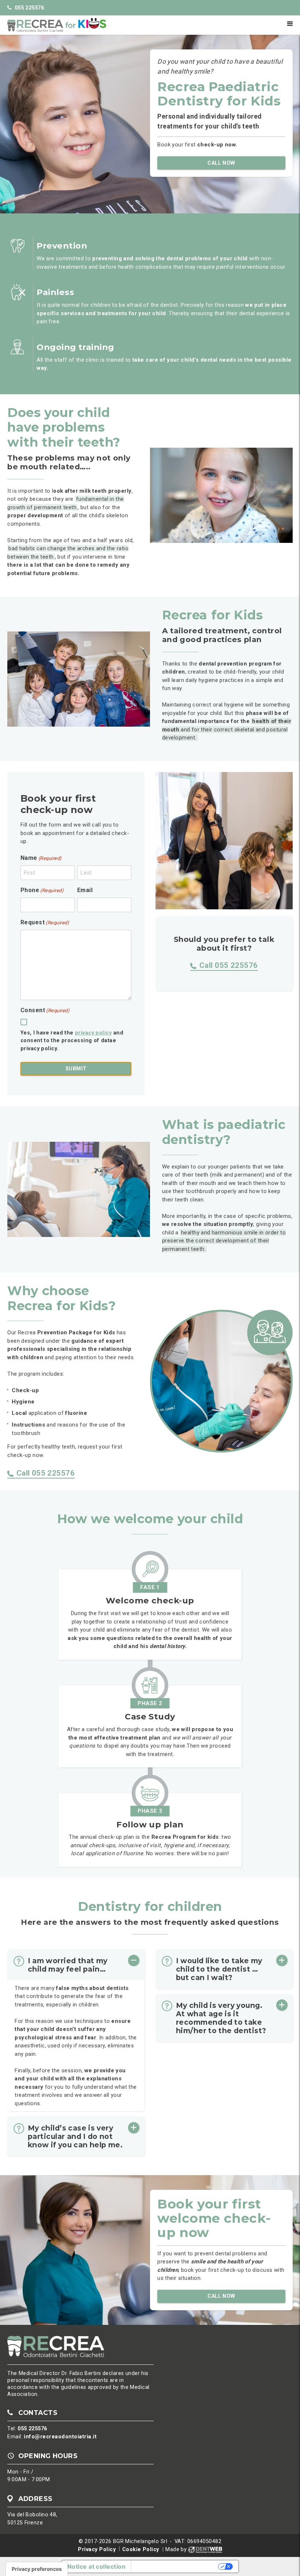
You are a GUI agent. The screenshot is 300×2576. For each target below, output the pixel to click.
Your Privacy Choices (175, 2566)
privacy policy (93, 1033)
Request (45, 922)
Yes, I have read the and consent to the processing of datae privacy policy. (72, 1041)
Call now (221, 163)
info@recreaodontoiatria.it (60, 2437)
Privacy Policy (97, 2549)
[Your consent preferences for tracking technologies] (37, 2569)
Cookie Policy (141, 2549)
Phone (42, 890)
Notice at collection (96, 2566)
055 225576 (29, 8)
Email (85, 890)
